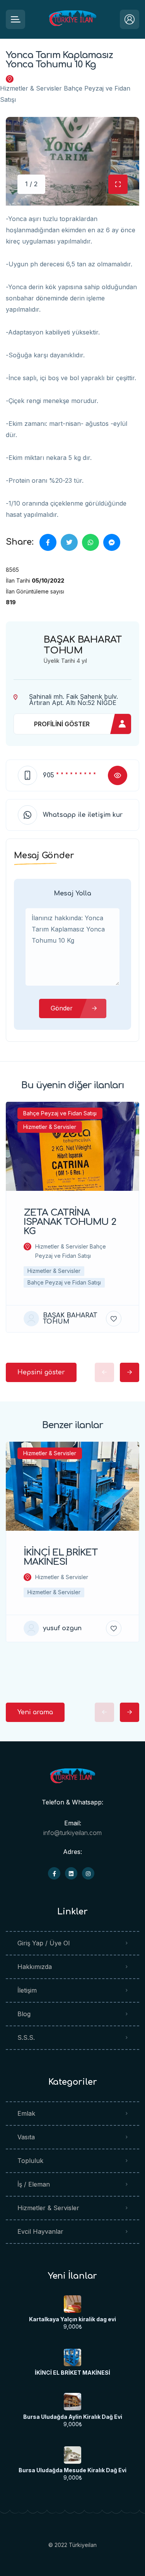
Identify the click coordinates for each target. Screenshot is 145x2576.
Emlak (26, 2113)
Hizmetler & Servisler (48, 2208)
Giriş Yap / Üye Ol (43, 1943)
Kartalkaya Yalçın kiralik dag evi (72, 2319)
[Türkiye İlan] (72, 20)
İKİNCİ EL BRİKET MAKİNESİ (72, 2373)
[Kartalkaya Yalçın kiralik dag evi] (72, 2304)
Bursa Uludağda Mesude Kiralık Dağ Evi (72, 2470)
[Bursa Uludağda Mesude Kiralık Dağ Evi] (72, 2455)
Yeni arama (35, 1712)
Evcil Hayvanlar (40, 2231)
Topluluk (30, 2161)
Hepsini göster (41, 1372)
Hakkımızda (35, 1967)
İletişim (27, 1990)
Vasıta (26, 2137)
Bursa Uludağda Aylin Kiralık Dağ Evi (73, 2417)
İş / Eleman (34, 2184)
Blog (24, 2014)
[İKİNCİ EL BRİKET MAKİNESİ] (72, 2357)
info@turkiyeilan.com (72, 1833)
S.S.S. (26, 2037)
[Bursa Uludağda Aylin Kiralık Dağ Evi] (72, 2402)
